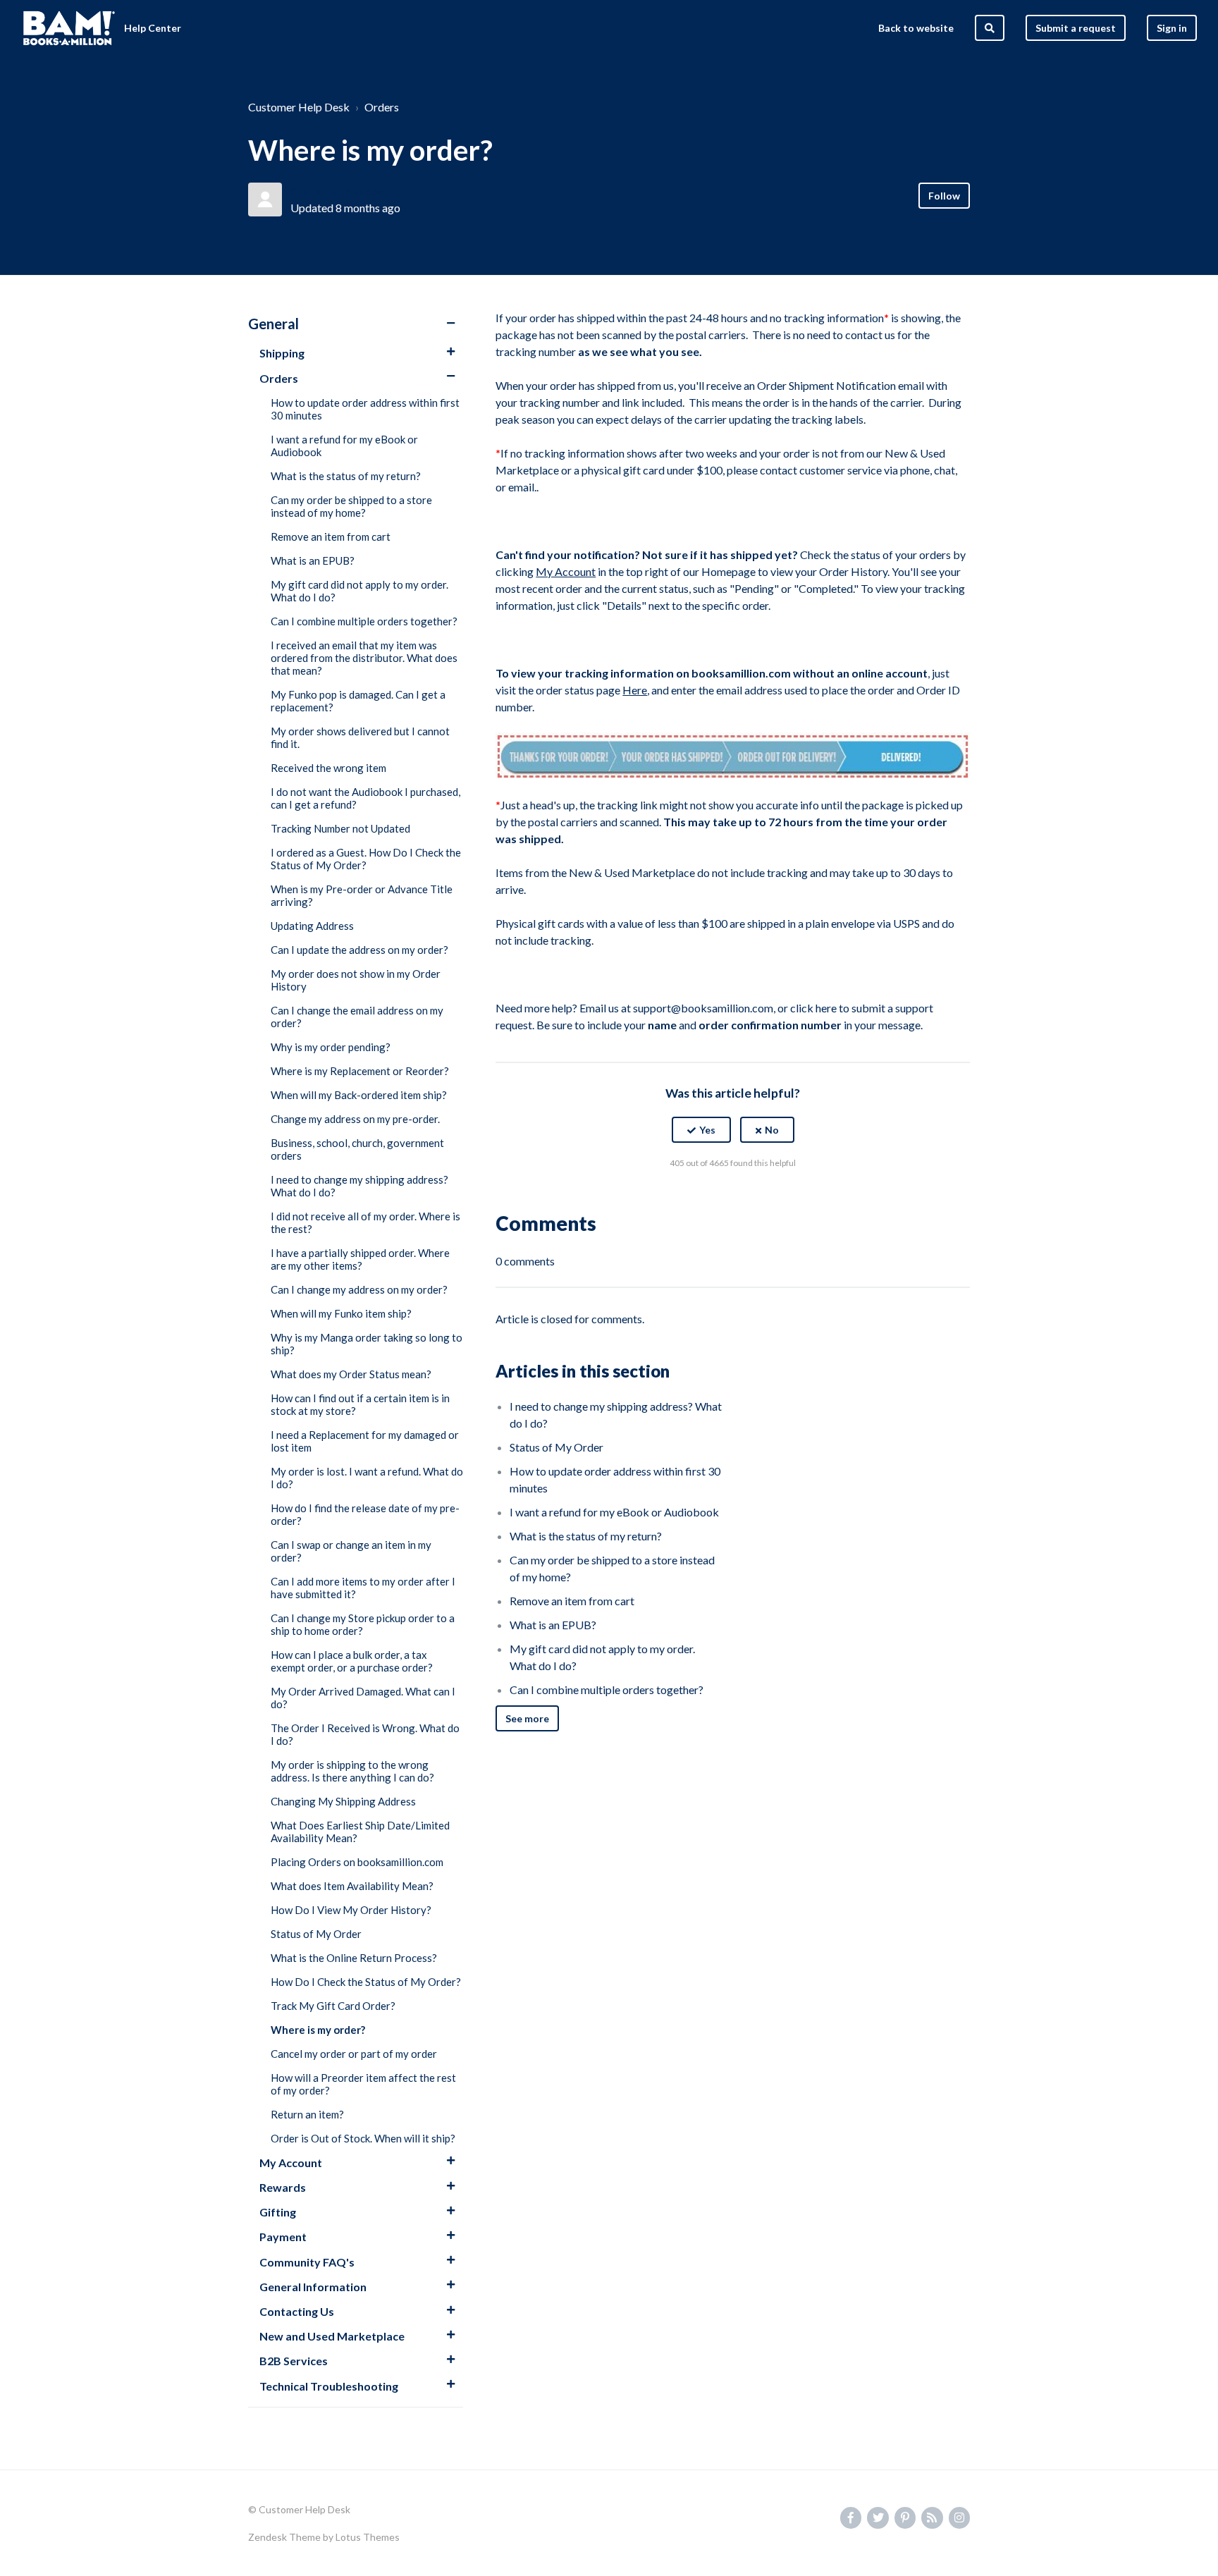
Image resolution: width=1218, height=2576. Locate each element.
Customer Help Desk (299, 107)
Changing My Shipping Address (343, 1801)
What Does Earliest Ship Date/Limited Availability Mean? (360, 1832)
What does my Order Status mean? (351, 1374)
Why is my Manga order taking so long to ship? (367, 1344)
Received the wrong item (328, 768)
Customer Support (340, 191)
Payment (283, 2237)
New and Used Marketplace (332, 2336)
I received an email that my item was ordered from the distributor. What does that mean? (364, 658)
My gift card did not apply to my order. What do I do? (359, 591)
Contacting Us (297, 2311)
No (772, 1130)
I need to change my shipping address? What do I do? (359, 1186)
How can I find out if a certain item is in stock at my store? (360, 1404)
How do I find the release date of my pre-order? (365, 1514)
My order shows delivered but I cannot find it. (360, 737)
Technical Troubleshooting (329, 2386)
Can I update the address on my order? (359, 950)
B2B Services (294, 2361)
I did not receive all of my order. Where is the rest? (365, 1222)
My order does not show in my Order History (356, 980)
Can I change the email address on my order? (357, 1017)
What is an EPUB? (313, 560)
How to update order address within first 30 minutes (365, 409)
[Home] (69, 28)
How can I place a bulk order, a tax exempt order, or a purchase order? (352, 1661)
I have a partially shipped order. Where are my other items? (360, 1259)
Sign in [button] (1172, 28)
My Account (291, 2163)
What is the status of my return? (346, 476)
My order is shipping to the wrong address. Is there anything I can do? (352, 1771)
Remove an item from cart (331, 536)
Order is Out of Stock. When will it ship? (363, 2138)
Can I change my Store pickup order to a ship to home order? (363, 1624)
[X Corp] (733, 1198)
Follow (944, 196)
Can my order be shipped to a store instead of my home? (351, 506)
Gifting (278, 2212)
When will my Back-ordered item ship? (359, 1095)
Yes (707, 1130)
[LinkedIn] (763, 1198)
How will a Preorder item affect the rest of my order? (363, 2084)
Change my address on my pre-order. (355, 1119)
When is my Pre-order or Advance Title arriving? (362, 895)
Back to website (916, 28)
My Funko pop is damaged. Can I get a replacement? (358, 701)
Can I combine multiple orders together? (364, 621)
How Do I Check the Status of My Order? (366, 1982)
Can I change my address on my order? (359, 1289)
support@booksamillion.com (703, 1008)
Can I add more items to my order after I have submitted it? (363, 1588)
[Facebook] (703, 1198)
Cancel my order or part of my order (354, 2054)
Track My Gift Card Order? (333, 2006)
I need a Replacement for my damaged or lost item (365, 1441)
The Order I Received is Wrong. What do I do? (365, 1734)
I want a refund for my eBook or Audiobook (344, 446)
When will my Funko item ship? (341, 1313)
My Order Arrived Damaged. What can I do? (363, 1698)
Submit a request (1076, 28)
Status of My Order (316, 1934)
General (273, 324)
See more (527, 1718)
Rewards (283, 2187)
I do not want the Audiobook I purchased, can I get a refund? (365, 798)
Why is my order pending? (331, 1047)
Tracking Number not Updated (340, 828)
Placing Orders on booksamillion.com (357, 1862)
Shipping (282, 353)
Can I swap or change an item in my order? (351, 1551)
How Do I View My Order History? (351, 1910)
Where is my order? (318, 2030)
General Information (313, 2287)
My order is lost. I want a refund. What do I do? (367, 1478)
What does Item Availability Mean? (352, 1886)
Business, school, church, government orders (357, 1149)
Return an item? (307, 2114)
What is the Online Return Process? (354, 1958)
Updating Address (312, 926)
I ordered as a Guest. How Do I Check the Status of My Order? (366, 859)
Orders (382, 107)
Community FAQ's (307, 2262)
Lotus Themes (368, 2537)
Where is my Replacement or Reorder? (360, 1071)
